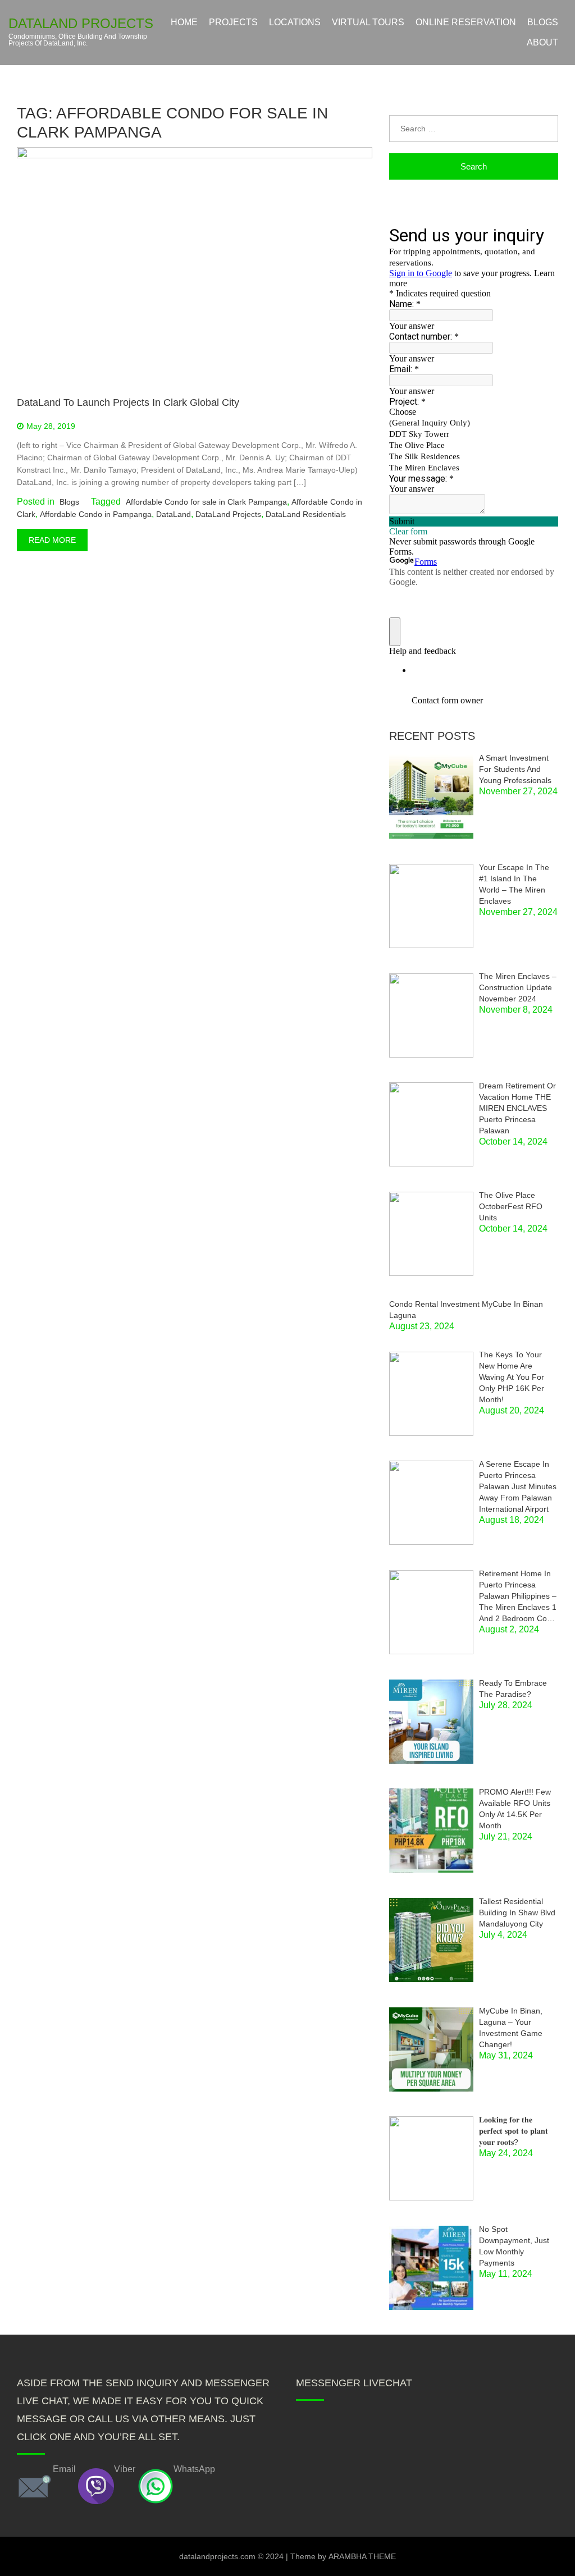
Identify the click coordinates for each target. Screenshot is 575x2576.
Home (184, 22)
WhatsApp (194, 2469)
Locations (295, 22)
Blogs (543, 22)
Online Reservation (466, 22)
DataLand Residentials (306, 514)
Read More (52, 540)
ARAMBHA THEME (362, 2556)
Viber (125, 2469)
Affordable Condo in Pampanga (96, 514)
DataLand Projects (81, 24)
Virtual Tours (368, 22)
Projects (233, 22)
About (542, 42)
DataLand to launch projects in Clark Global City (128, 402)
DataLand (174, 514)
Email (64, 2469)
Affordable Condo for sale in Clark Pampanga (206, 502)
